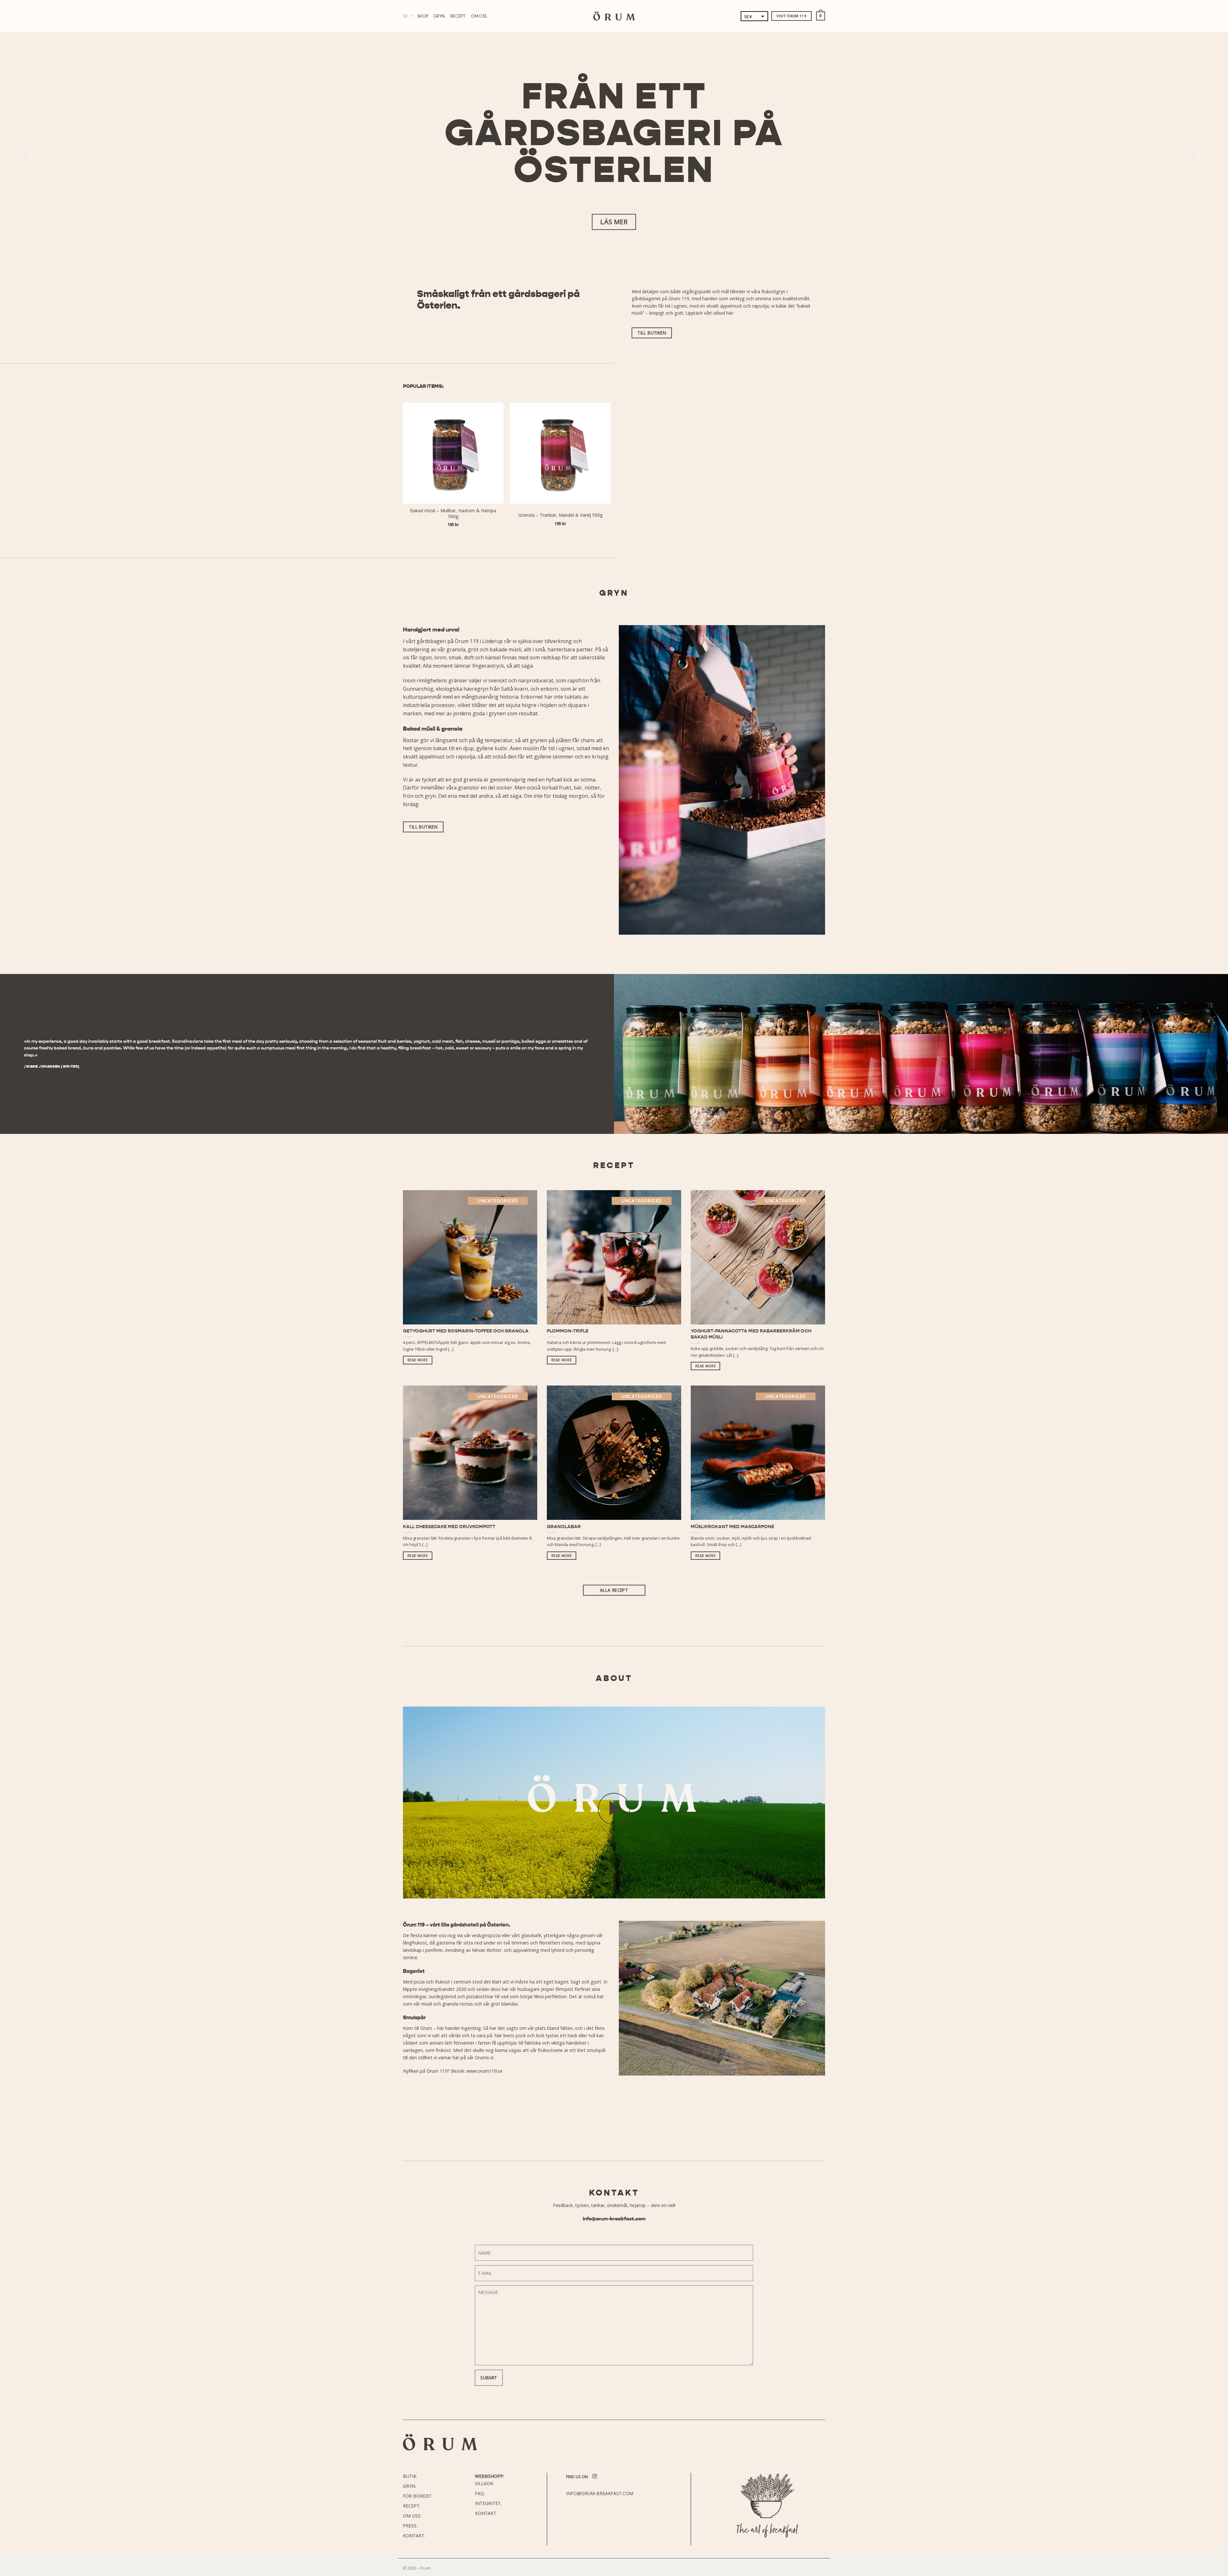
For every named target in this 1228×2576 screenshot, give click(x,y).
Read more (418, 1360)
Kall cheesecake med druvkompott (449, 1527)
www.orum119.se (484, 2071)
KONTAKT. (414, 2536)
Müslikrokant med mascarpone (732, 1527)
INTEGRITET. (488, 2503)
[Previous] (30, 155)
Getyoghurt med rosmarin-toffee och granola (466, 1331)
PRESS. (410, 2526)
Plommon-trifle (568, 1331)
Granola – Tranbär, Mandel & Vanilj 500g (560, 515)
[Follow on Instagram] (594, 2477)
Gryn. (440, 16)
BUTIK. (410, 2476)
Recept (614, 1165)
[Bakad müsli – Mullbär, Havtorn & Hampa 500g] (453, 453)
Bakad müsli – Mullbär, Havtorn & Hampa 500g (453, 514)
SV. (406, 16)
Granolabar (564, 1527)
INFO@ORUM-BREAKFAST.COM (600, 2493)
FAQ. (480, 2493)
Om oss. (479, 16)
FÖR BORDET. (418, 2496)
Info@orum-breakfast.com (614, 2219)
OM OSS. (412, 2516)
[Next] (1198, 155)
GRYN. (409, 2486)
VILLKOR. (484, 2483)
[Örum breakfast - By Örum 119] (614, 16)
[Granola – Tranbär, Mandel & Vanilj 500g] (560, 453)
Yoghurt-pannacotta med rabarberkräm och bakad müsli (751, 1334)
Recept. (458, 16)
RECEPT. (412, 2506)
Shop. (423, 16)
